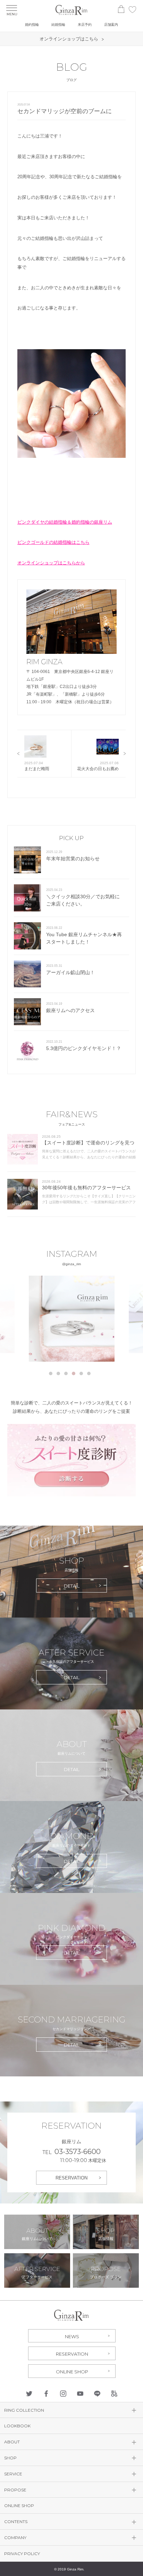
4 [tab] (74, 1373)
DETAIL (72, 1586)
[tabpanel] (72, 1319)
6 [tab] (89, 1373)
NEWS (72, 2336)
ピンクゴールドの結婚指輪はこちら (53, 542)
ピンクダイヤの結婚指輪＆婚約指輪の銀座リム (65, 522)
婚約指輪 (32, 25)
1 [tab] (51, 1373)
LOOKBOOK (17, 2426)
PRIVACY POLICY (22, 2554)
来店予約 (85, 25)
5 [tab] (81, 1373)
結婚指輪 (58, 25)
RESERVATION (71, 2178)
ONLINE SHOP (72, 2372)
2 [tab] (58, 1373)
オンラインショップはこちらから (51, 563)
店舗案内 (111, 25)
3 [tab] (66, 1373)
